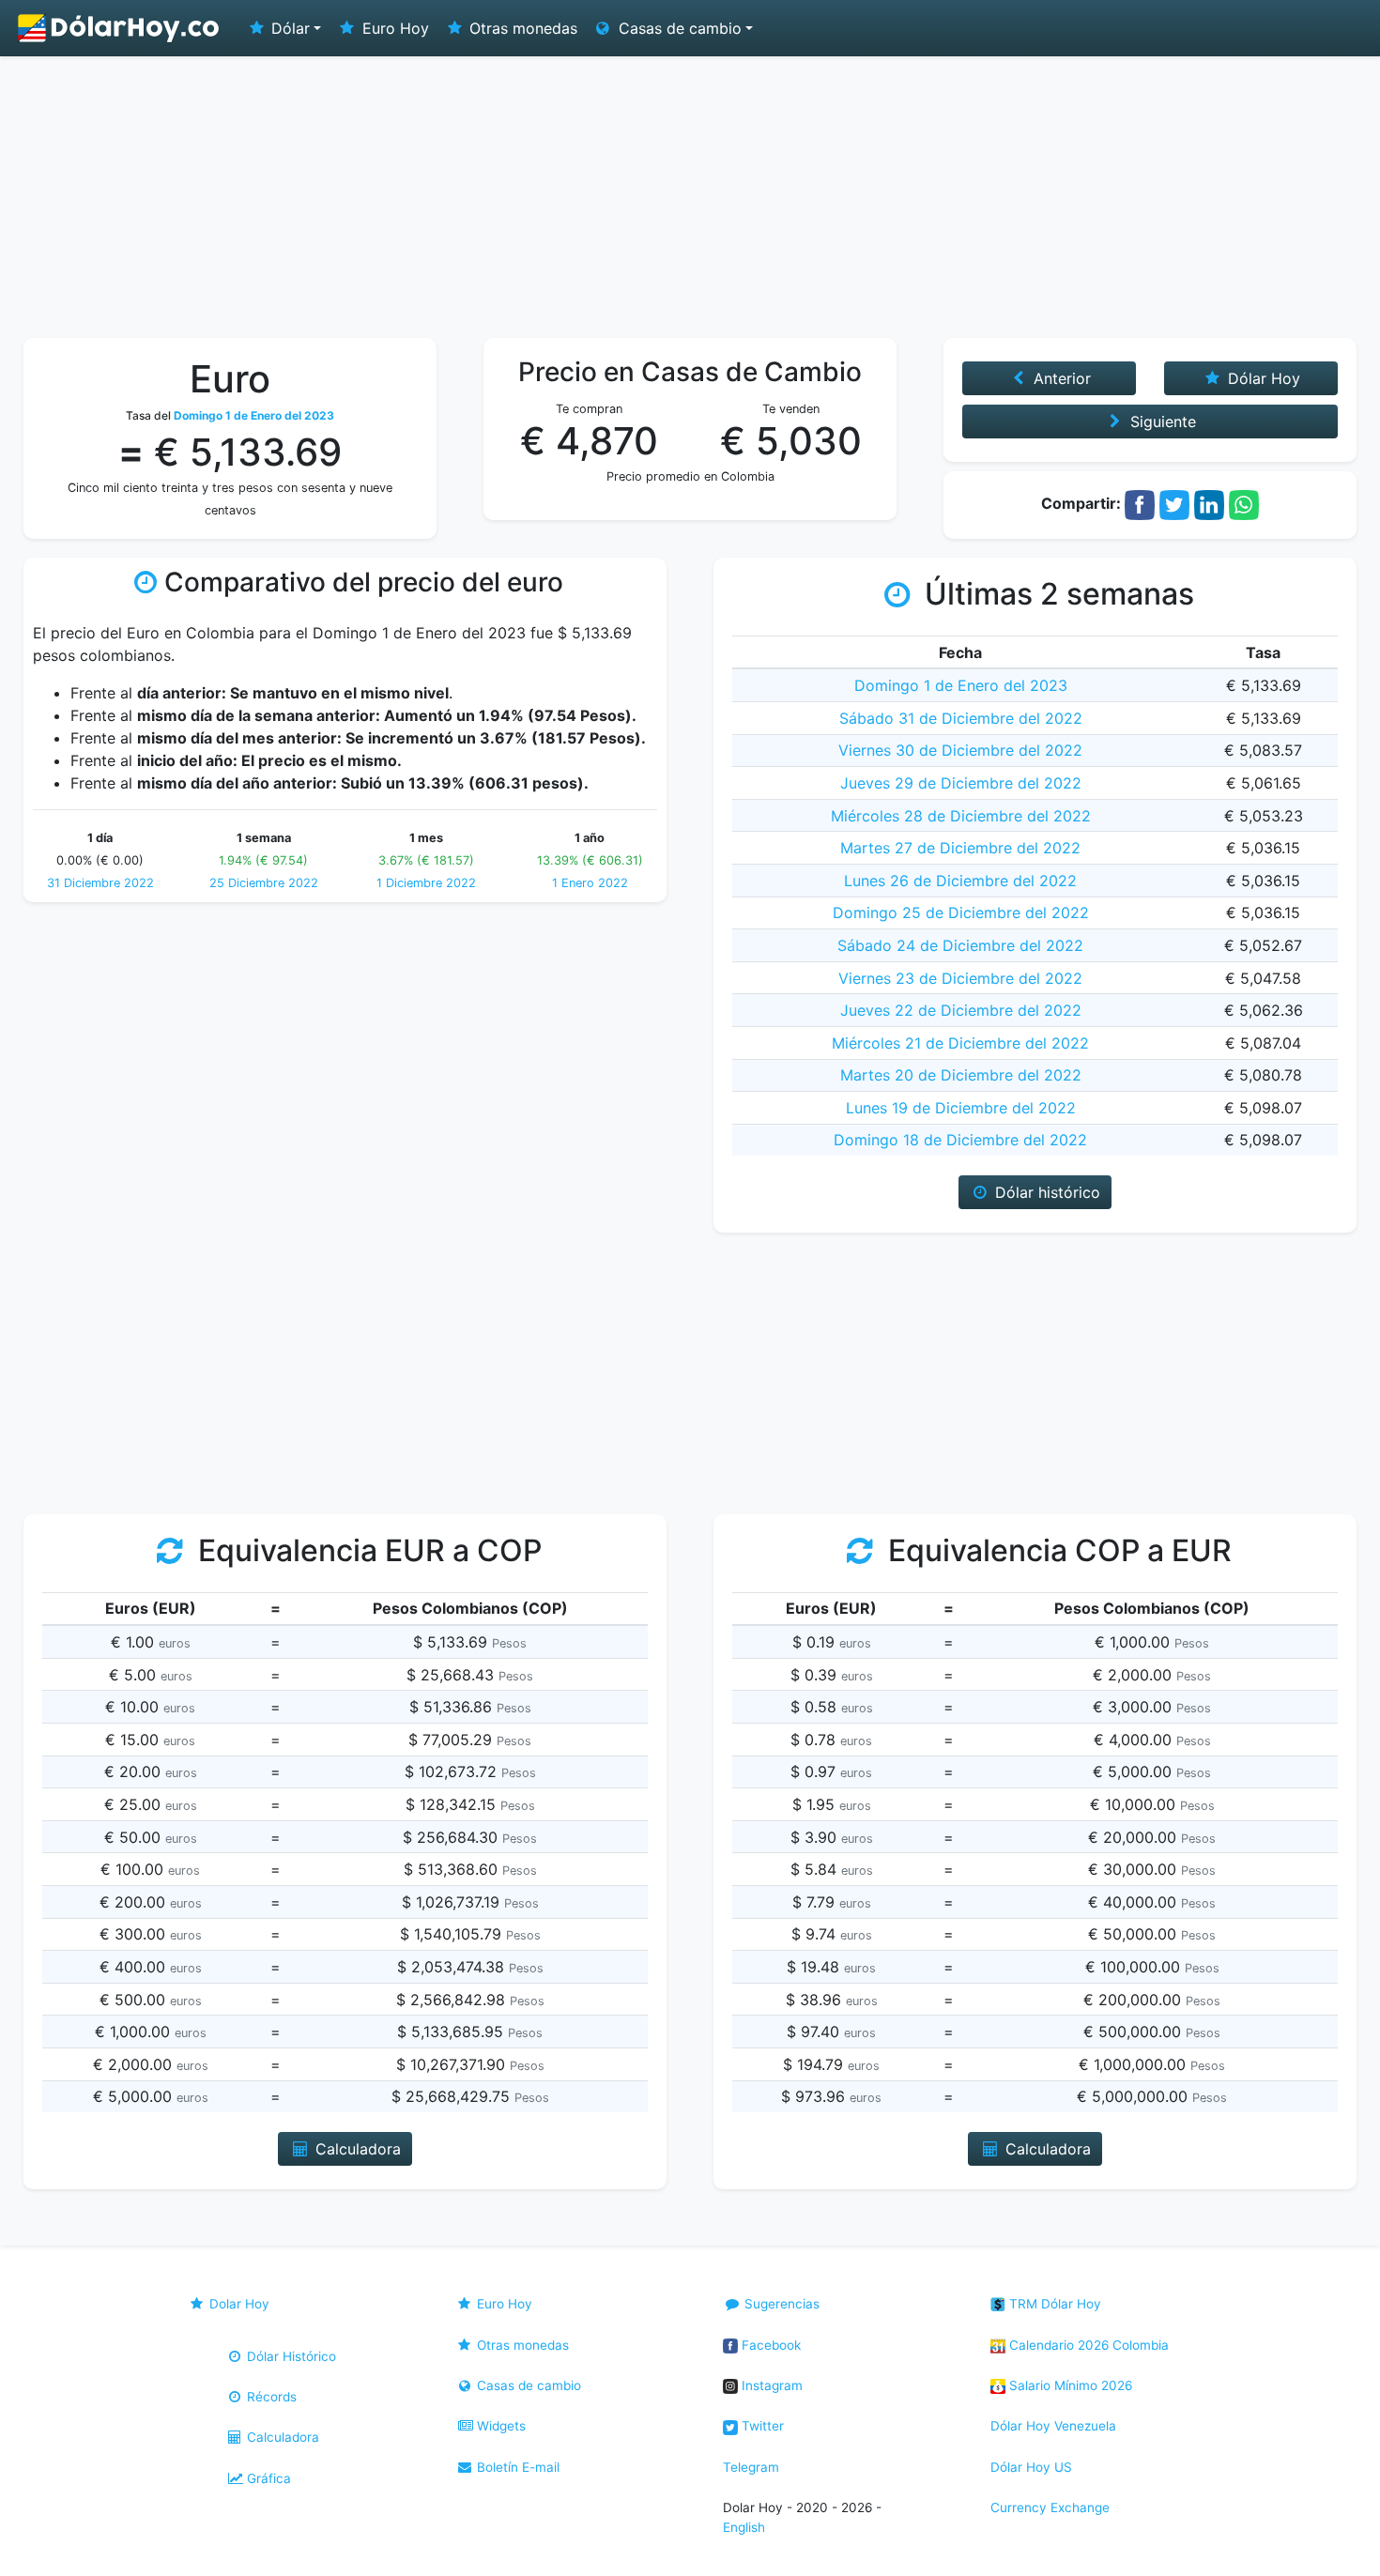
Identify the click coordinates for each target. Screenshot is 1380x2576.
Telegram (751, 2467)
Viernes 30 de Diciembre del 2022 (960, 750)
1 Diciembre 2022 (426, 883)
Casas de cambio (527, 2385)
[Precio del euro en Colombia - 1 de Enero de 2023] (119, 28)
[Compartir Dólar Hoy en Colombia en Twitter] (1174, 503)
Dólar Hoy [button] (1262, 378)
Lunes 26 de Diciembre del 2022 (960, 881)
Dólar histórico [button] (1045, 1192)
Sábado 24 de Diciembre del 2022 (960, 945)
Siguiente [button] (1161, 422)
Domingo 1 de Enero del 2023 (961, 685)
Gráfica (267, 2478)
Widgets (499, 2426)
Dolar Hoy (238, 2304)
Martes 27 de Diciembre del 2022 (960, 848)
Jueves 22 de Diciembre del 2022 (961, 1010)
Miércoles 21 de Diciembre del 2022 (960, 1043)
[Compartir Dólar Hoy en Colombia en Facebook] (1140, 503)
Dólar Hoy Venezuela (1053, 2426)
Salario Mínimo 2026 (1069, 2385)
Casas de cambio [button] (678, 28)
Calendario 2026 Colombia (1087, 2345)
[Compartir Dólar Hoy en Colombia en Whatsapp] (1244, 503)
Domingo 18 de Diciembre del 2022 (960, 1140)
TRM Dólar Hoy (1053, 2304)
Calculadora (281, 2437)
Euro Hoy (393, 28)
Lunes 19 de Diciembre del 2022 (961, 1108)
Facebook (769, 2345)
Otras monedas (521, 28)
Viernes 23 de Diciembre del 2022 (960, 978)
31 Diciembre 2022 (100, 883)
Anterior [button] (1060, 378)
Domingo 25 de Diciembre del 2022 (961, 912)
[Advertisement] (690, 197)
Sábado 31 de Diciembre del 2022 (961, 718)
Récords (270, 2397)
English (744, 2527)
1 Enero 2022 (590, 883)
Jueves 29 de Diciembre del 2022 (961, 783)
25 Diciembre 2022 (264, 883)
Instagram (770, 2385)
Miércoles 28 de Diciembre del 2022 (961, 816)
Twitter (761, 2426)
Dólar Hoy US (1031, 2467)
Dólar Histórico (290, 2356)
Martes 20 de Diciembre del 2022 (961, 1075)
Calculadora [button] (356, 2149)
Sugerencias (780, 2304)
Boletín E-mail (516, 2467)
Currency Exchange (1050, 2507)
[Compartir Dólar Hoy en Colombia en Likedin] (1209, 503)
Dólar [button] (288, 28)
